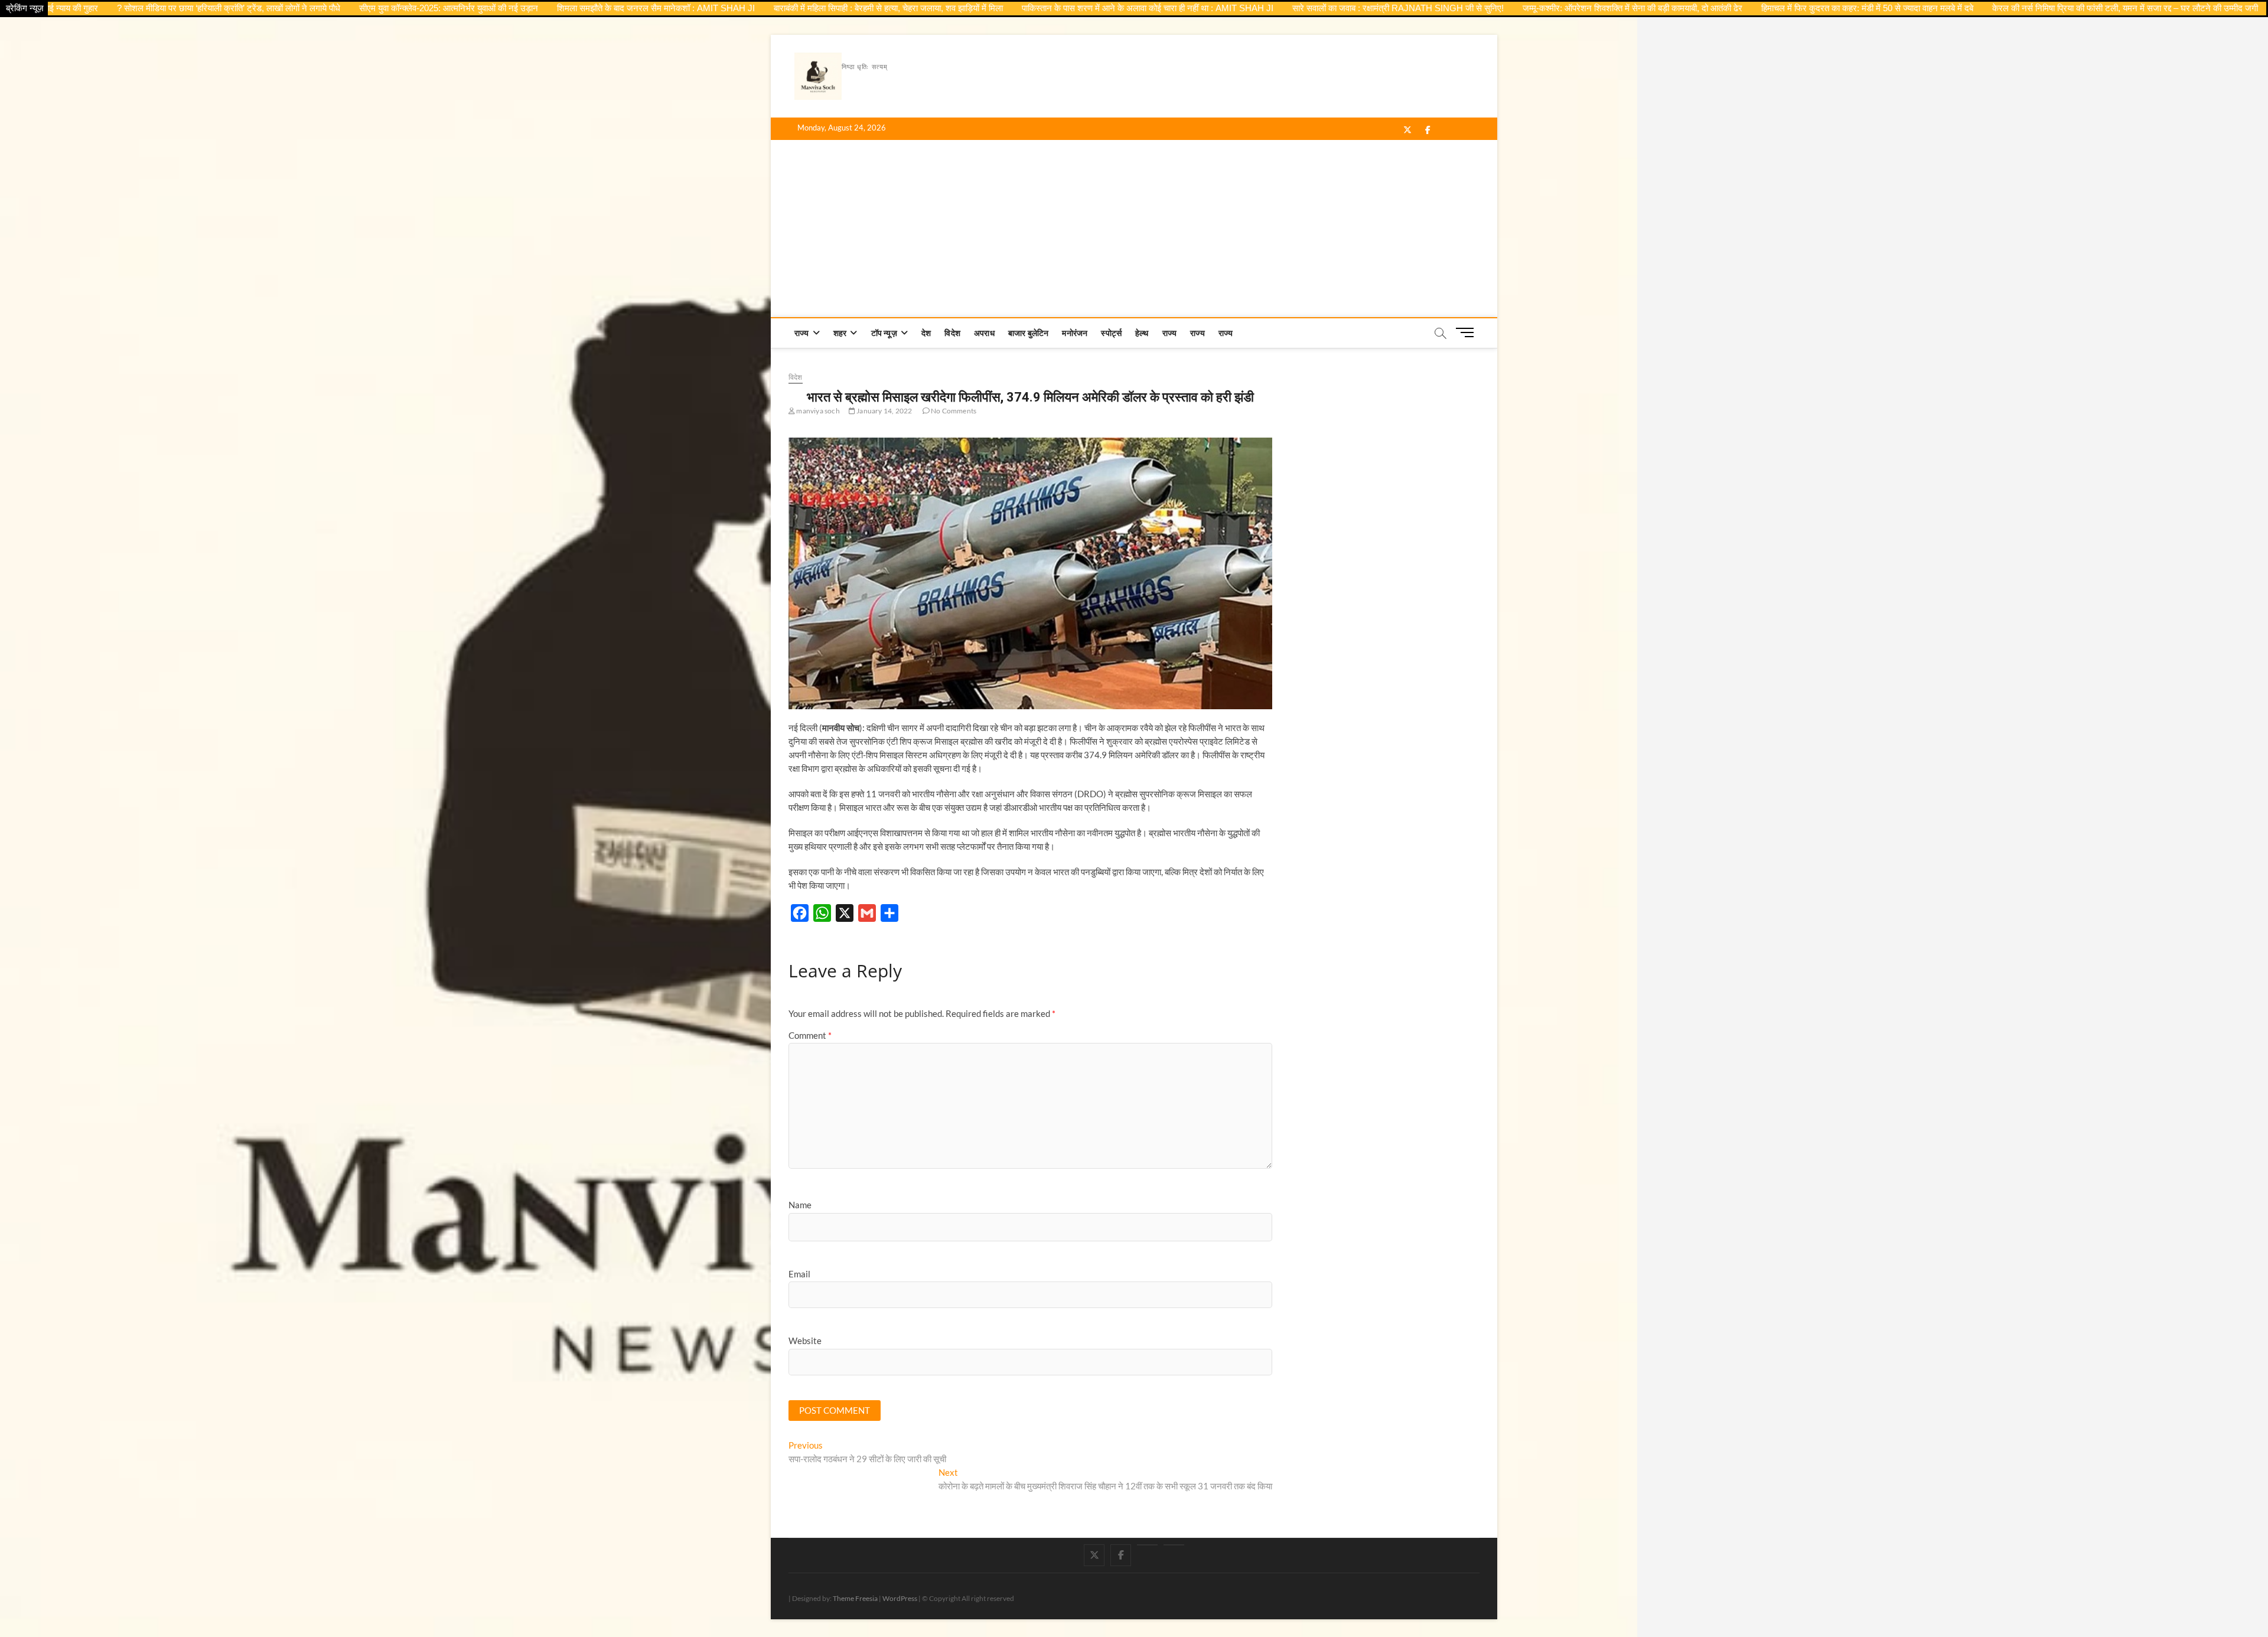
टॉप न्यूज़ (884, 333)
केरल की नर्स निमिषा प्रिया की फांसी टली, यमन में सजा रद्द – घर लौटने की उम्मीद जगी (2045, 8)
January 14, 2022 (884, 411)
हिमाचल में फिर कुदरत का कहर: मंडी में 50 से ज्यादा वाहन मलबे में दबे (1787, 8)
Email (799, 1274)
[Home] (1174, 1545)
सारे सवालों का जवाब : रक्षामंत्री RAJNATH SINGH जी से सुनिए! (1318, 8)
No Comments (953, 411)
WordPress (900, 1598)
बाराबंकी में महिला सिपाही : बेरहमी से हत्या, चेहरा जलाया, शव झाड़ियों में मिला (808, 8)
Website (805, 1341)
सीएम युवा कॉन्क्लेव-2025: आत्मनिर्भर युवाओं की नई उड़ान (368, 8)
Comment (810, 1035)
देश (926, 333)
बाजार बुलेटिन (1029, 333)
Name (800, 1205)
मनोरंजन (1075, 333)
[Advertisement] (1134, 229)
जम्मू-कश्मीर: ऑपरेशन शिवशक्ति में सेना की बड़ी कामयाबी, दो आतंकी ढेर (1552, 8)
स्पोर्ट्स (1111, 333)
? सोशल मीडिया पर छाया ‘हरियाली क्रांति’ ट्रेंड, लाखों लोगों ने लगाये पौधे (148, 8)
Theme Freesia (855, 1598)
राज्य (802, 333)
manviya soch (817, 411)
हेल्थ (1142, 333)
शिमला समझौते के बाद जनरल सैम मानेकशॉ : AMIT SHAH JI (576, 8)
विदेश (952, 333)
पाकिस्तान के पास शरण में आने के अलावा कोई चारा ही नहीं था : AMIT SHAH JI (1067, 8)
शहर (840, 333)
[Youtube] (1147, 1545)
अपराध (984, 333)
